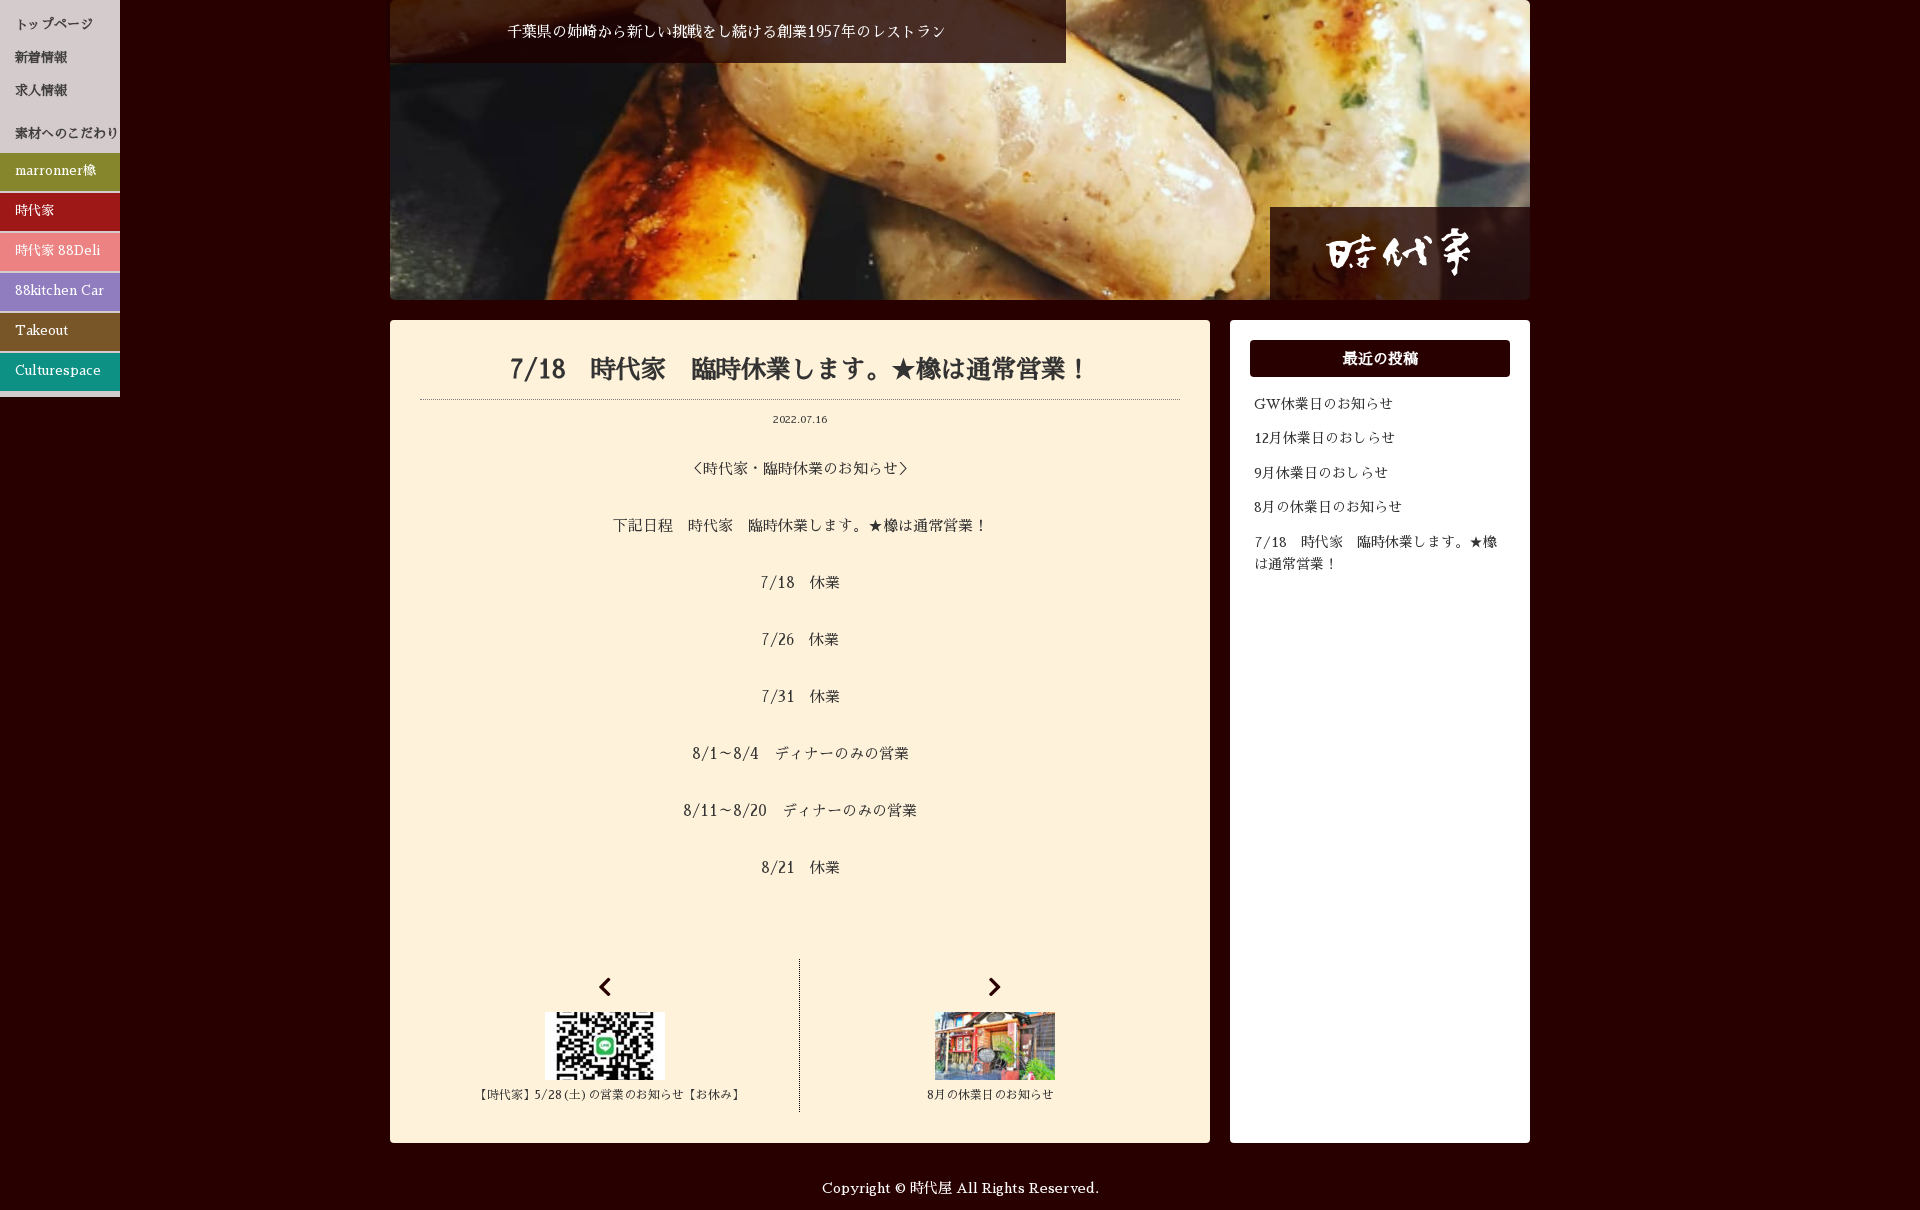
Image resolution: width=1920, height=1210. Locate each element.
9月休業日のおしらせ (1321, 473)
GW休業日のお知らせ (1323, 404)
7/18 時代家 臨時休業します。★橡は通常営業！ (1375, 553)
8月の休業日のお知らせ (1328, 507)
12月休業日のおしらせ (1324, 438)
